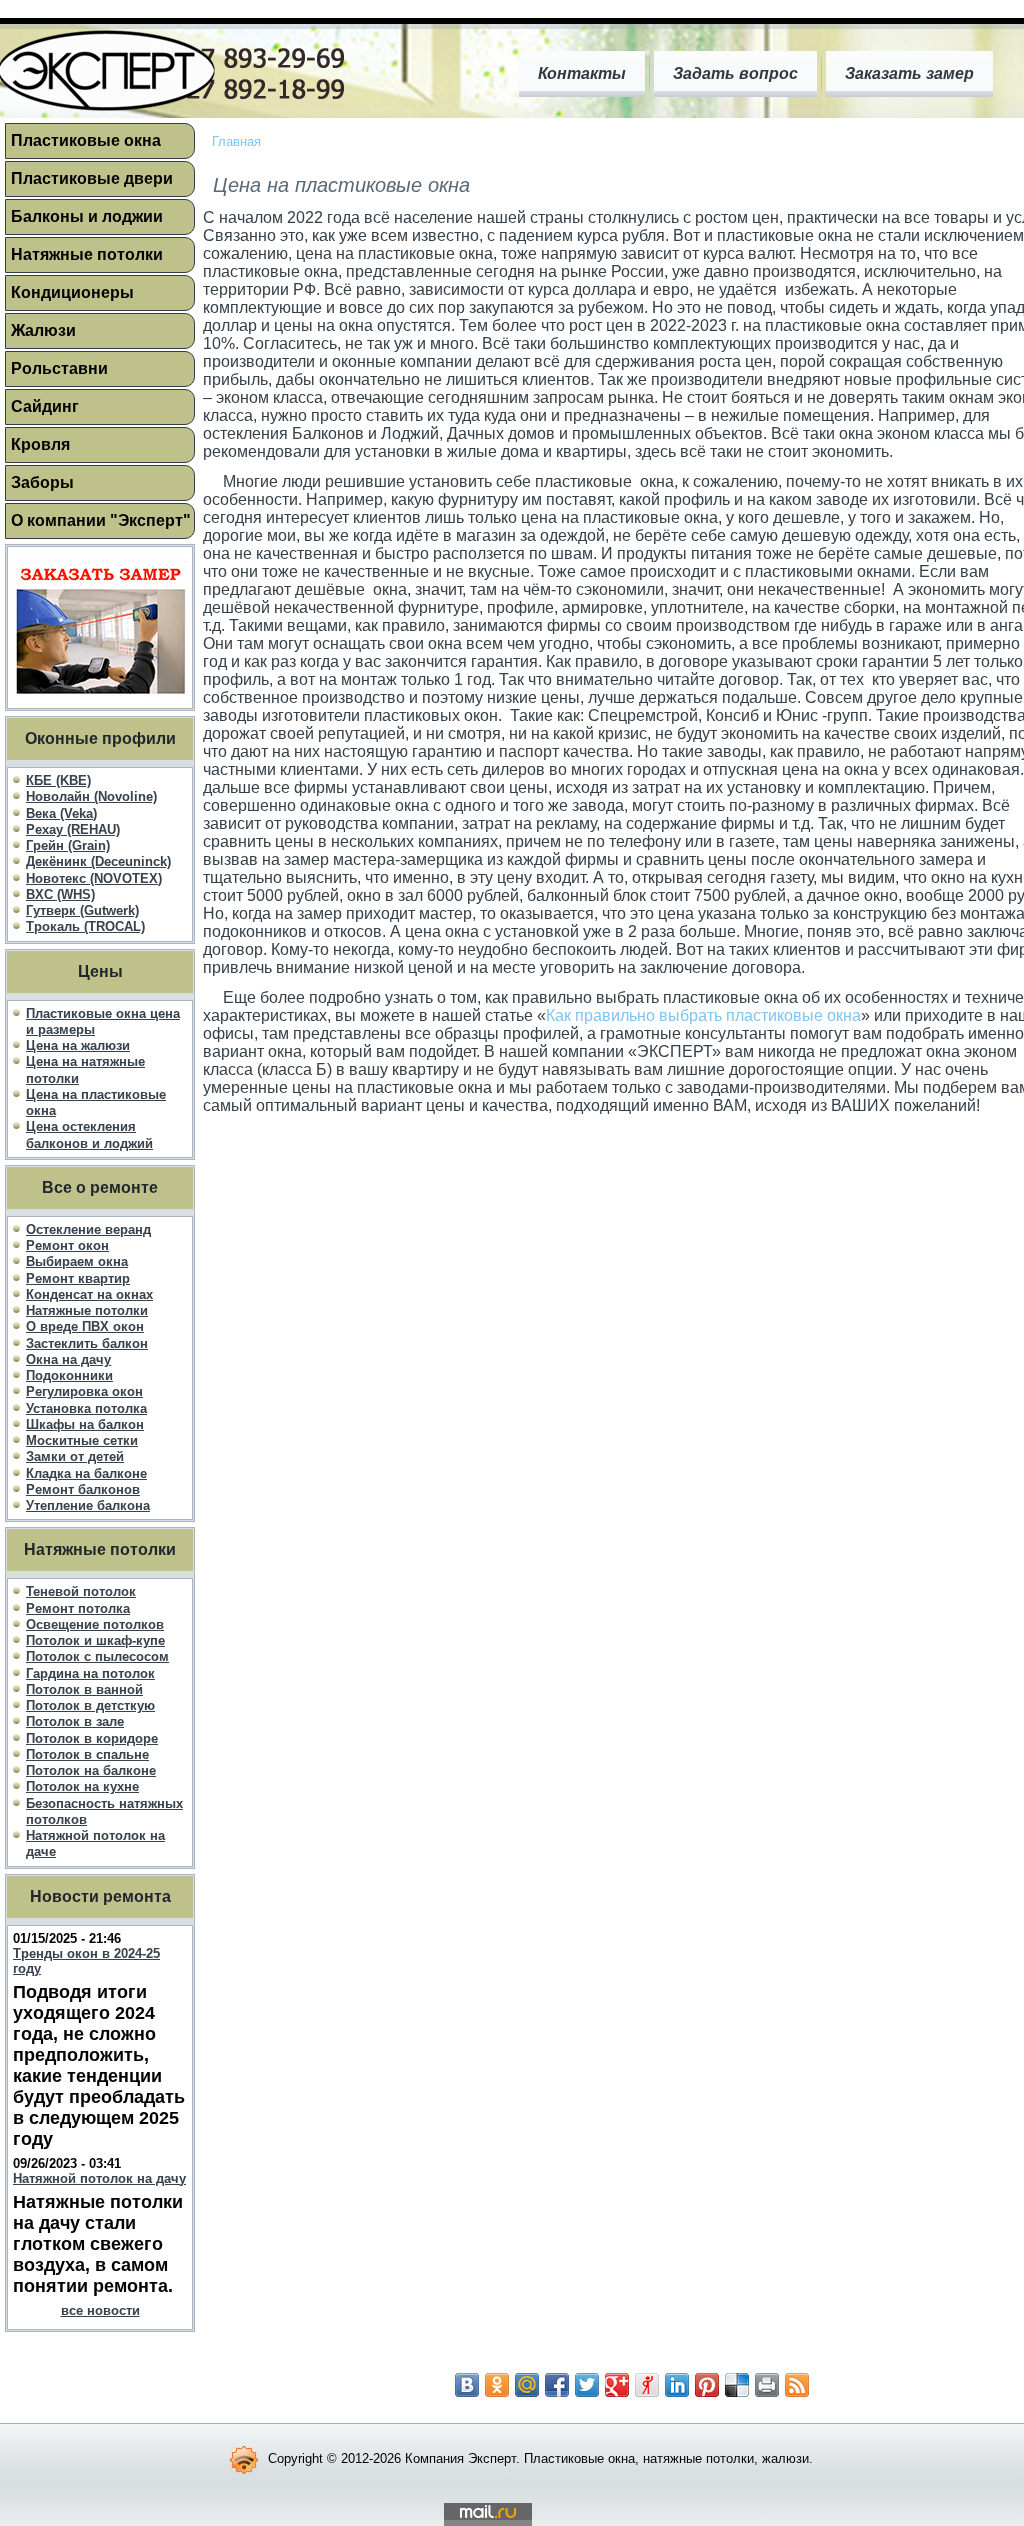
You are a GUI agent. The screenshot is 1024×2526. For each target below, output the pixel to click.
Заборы (42, 482)
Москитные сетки (82, 1440)
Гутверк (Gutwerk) (82, 910)
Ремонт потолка (78, 1608)
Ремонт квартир (78, 1278)
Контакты (582, 73)
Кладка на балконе (86, 1473)
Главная (236, 141)
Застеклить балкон (87, 1343)
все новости (100, 2310)
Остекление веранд (88, 1229)
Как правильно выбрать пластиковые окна (703, 1015)
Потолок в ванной (84, 1689)
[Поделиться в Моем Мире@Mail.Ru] (527, 2385)
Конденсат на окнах (89, 1294)
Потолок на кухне (82, 1786)
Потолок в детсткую (90, 1705)
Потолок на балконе (91, 1770)
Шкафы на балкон (85, 1424)
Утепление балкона (88, 1505)
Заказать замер (909, 73)
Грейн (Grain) (68, 845)
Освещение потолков (95, 1624)
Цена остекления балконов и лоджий (89, 1134)
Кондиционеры (72, 292)
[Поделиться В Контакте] (467, 2385)
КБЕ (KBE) (58, 780)
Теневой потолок (81, 1591)
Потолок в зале (75, 1721)
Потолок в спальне (87, 1754)
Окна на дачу (68, 1359)
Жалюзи (43, 330)
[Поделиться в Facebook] (557, 2385)
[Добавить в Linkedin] (677, 2385)
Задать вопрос (735, 73)
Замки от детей (75, 1456)
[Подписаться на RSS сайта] (797, 2385)
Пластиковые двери (92, 178)
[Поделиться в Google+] (617, 2385)
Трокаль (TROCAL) (85, 926)
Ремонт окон (67, 1245)
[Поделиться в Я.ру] (647, 2385)
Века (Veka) (61, 813)
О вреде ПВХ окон (85, 1326)
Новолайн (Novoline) (91, 796)
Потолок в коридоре (92, 1738)
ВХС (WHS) (60, 894)
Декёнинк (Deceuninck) (98, 861)
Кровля (40, 444)
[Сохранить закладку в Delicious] (737, 2385)
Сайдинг (45, 406)
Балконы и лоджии (87, 216)
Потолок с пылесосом (97, 1656)
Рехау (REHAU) (73, 829)
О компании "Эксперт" (101, 520)
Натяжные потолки (87, 254)
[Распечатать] (767, 2385)
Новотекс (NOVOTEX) (94, 878)
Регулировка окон (84, 1391)
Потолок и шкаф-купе (95, 1640)
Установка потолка (86, 1408)
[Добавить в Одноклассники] (497, 2385)
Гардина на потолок (90, 1673)
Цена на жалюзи (78, 1045)
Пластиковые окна (86, 140)
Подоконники (69, 1375)
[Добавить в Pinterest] (707, 2385)
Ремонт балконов (83, 1489)
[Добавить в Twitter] (587, 2385)
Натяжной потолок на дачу (99, 2178)
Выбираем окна (77, 1261)
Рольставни (59, 368)
